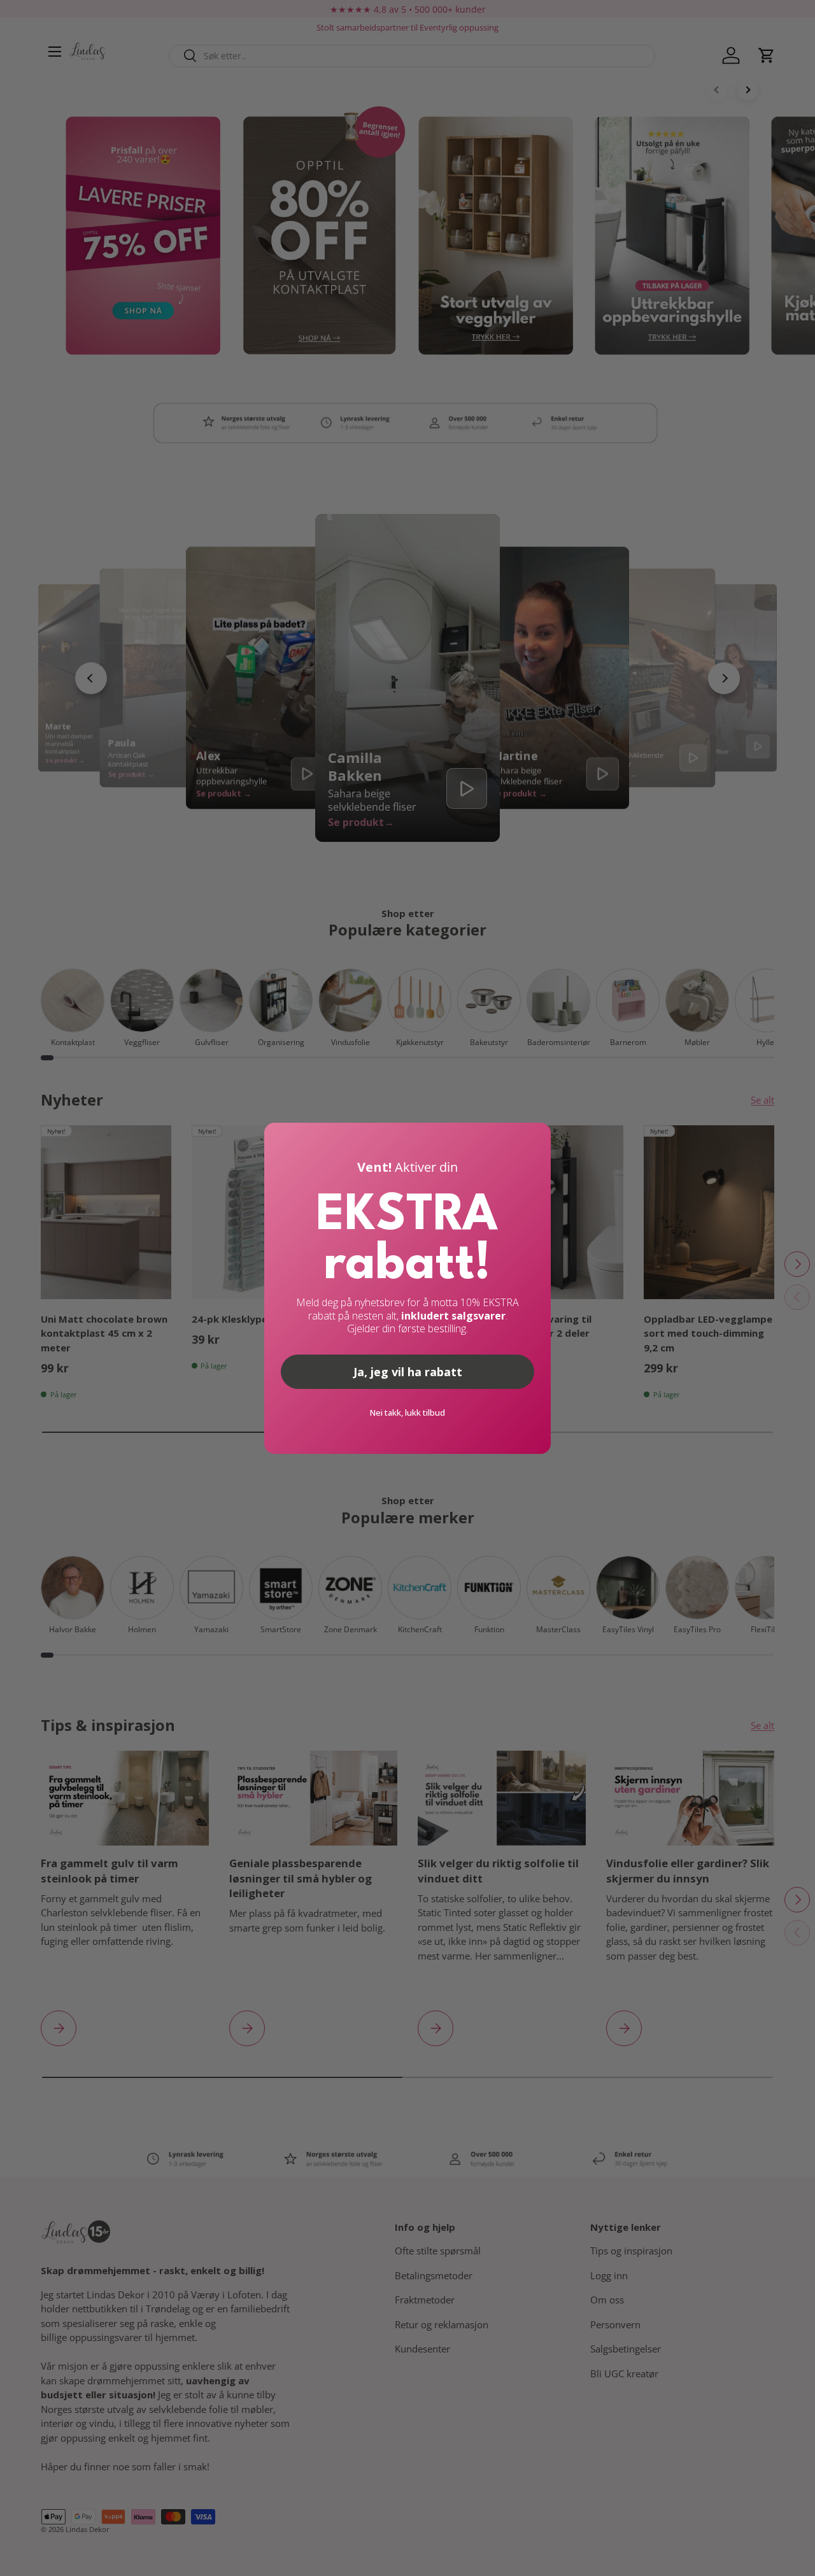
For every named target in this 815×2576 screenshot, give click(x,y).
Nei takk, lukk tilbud (407, 1413)
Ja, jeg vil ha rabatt (408, 1372)
